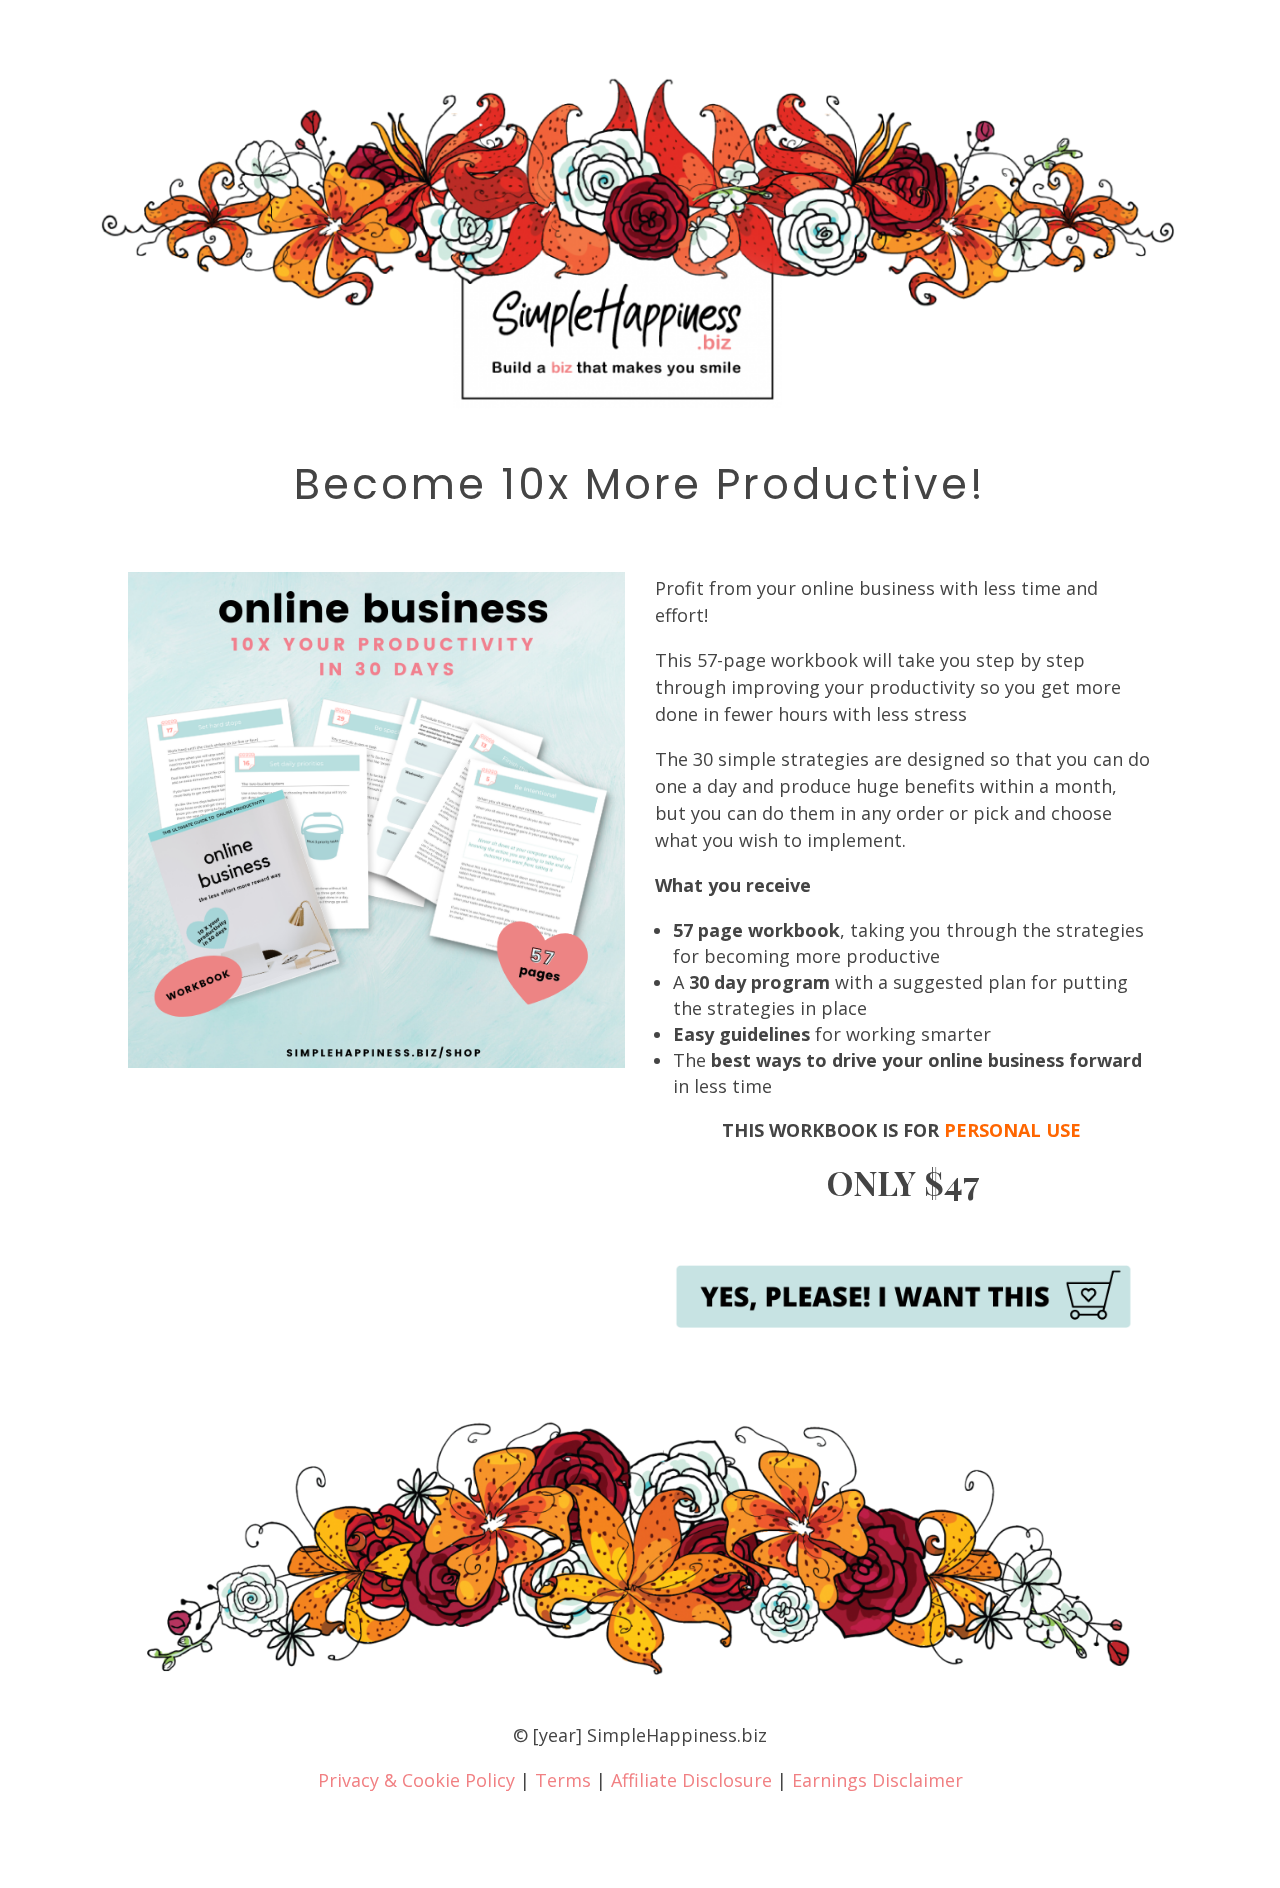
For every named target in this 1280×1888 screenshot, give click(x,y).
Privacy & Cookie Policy (416, 1780)
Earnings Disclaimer (877, 1780)
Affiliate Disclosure (691, 1780)
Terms (563, 1780)
